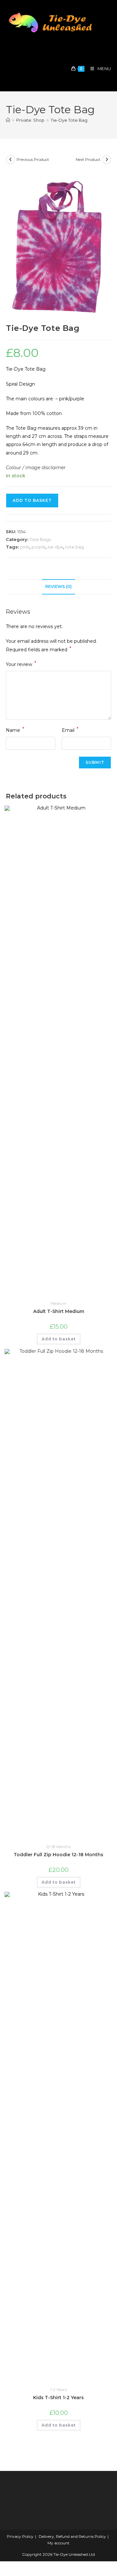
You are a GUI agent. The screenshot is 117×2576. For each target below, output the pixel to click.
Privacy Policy (20, 2536)
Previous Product (33, 159)
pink (25, 547)
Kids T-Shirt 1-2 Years (58, 2398)
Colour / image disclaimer (36, 468)
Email (70, 730)
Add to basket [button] (59, 1339)
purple (39, 547)
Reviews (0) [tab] (58, 586)
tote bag (75, 547)
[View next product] (107, 160)
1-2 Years (58, 2390)
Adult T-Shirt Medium (59, 1311)
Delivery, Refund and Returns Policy (72, 2536)
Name (15, 730)
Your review (21, 664)
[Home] (8, 120)
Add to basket (32, 500)
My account (58, 2543)
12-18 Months (58, 1847)
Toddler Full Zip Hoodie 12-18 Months (58, 1855)
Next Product (88, 159)
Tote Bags (40, 539)
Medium (58, 1303)
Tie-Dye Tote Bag (69, 120)
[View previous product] (10, 160)
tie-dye (55, 547)
